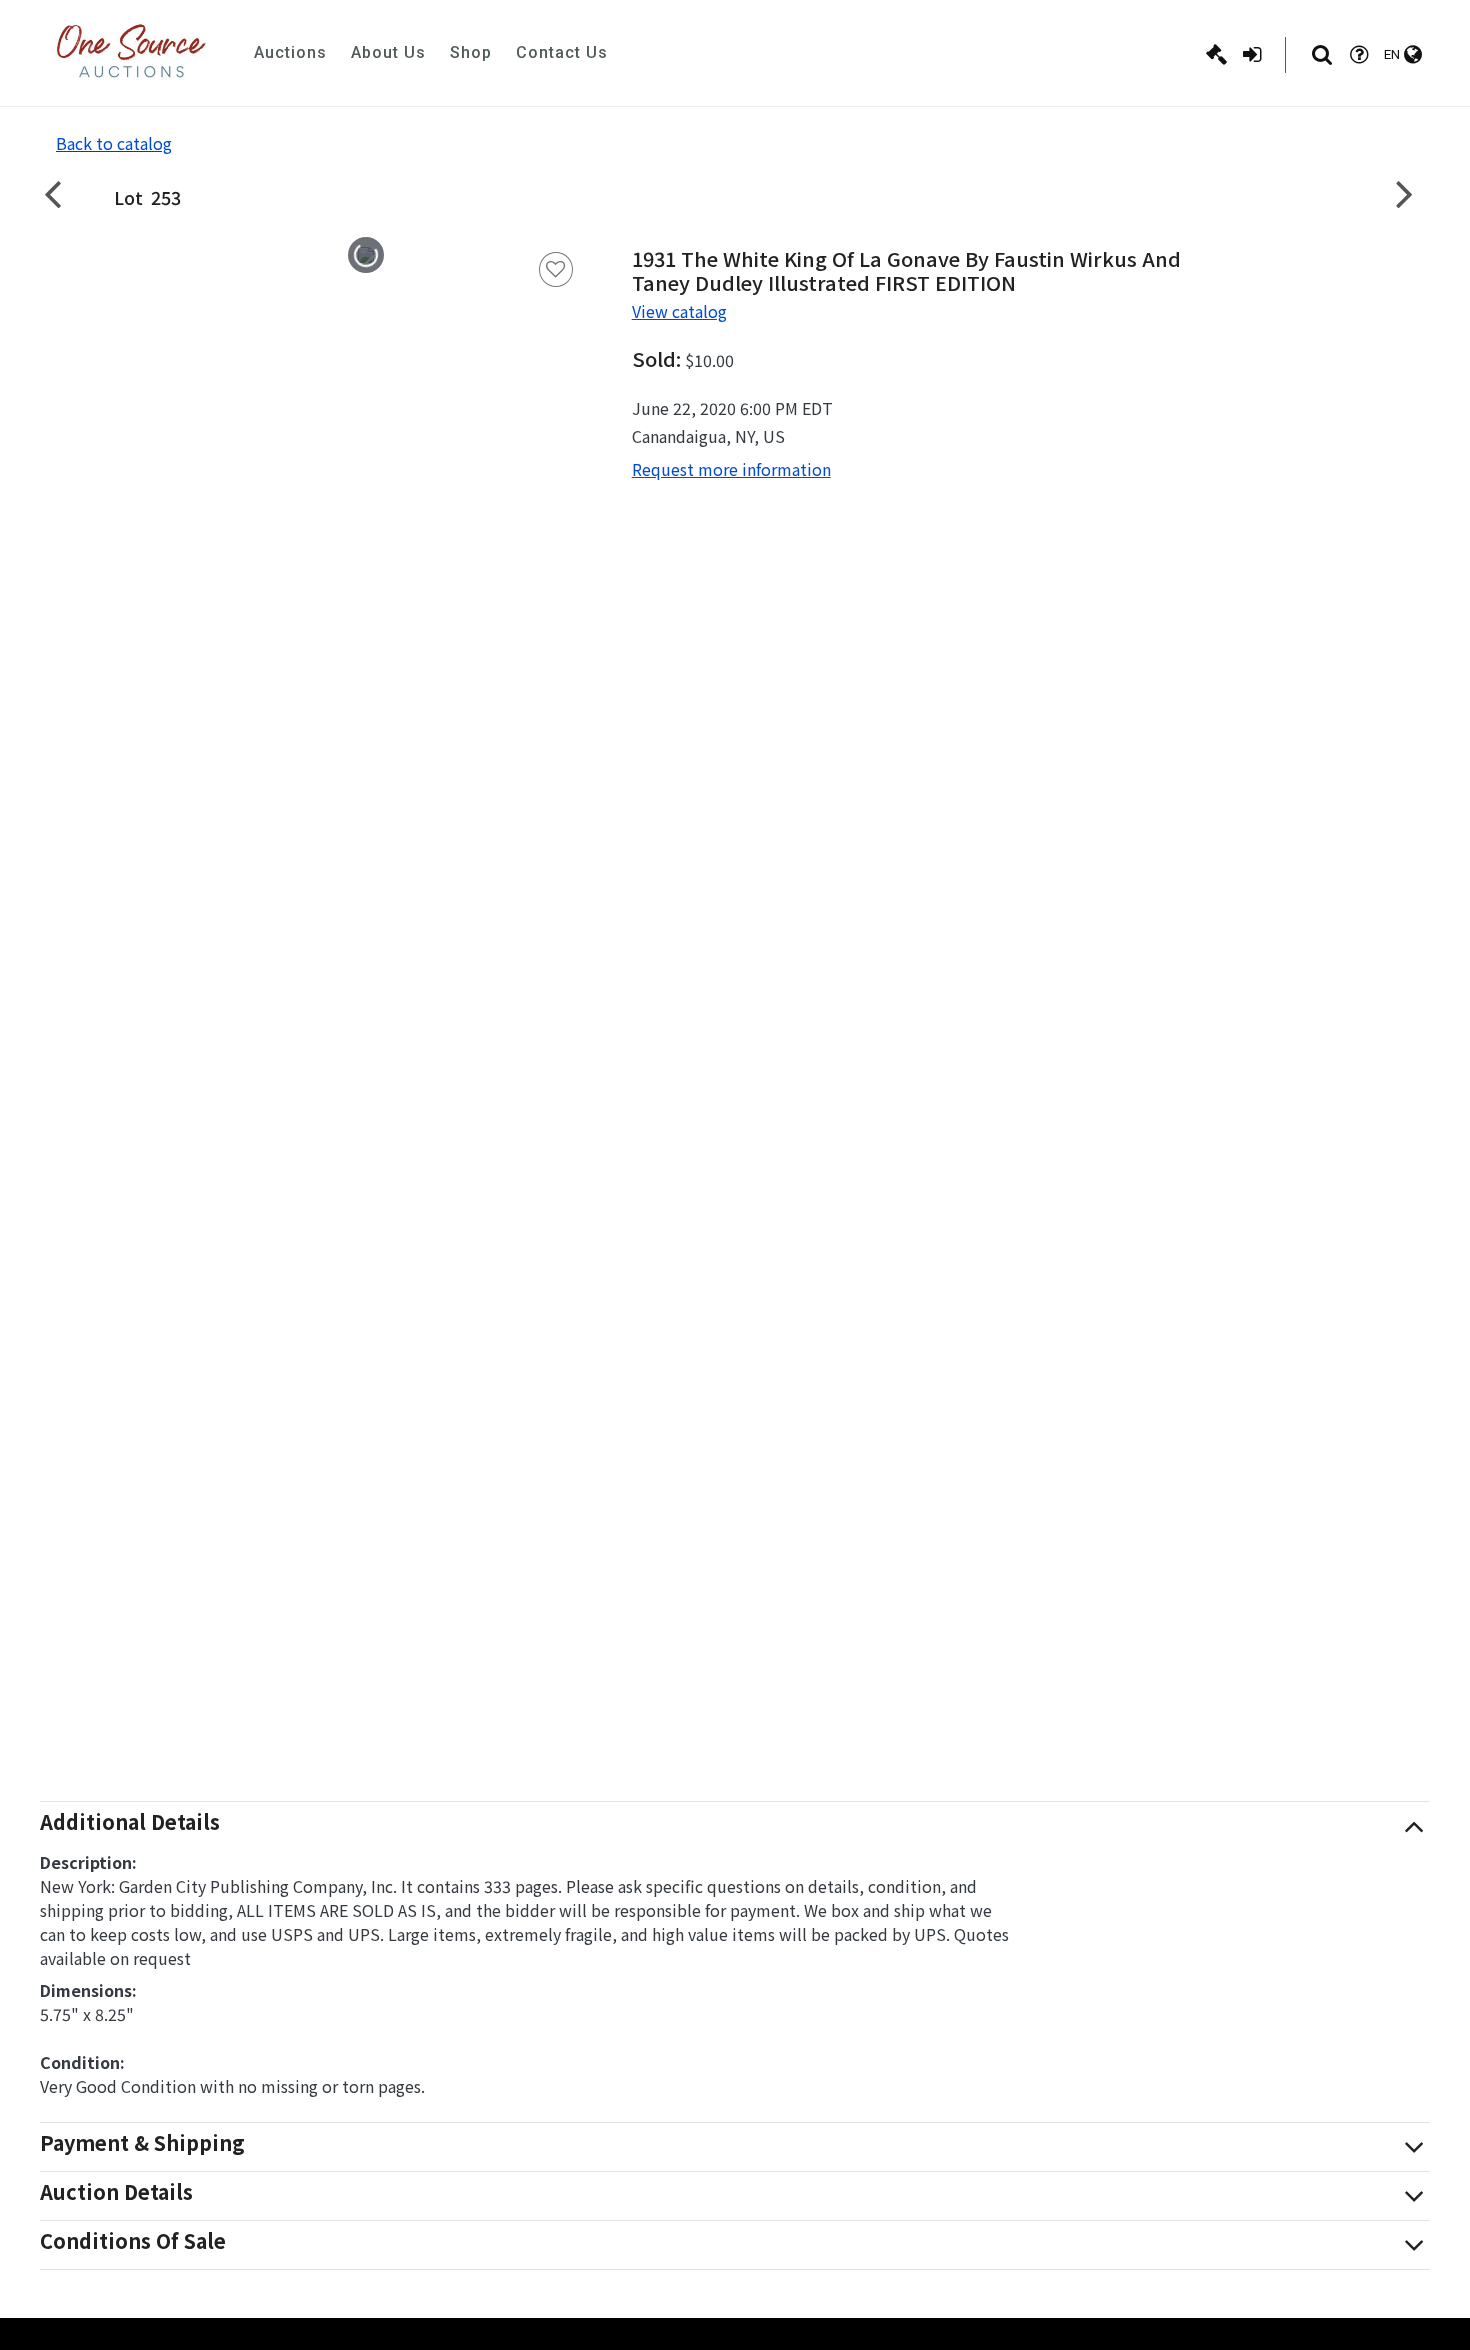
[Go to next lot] (1405, 193)
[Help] (1359, 55)
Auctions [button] (290, 52)
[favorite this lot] (556, 269)
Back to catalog (114, 143)
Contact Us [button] (562, 52)
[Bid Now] (1216, 55)
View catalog (679, 311)
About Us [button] (388, 52)
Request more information (731, 469)
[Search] (1322, 55)
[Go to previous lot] (65, 193)
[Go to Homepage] (131, 53)
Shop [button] (471, 52)
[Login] (1252, 55)
